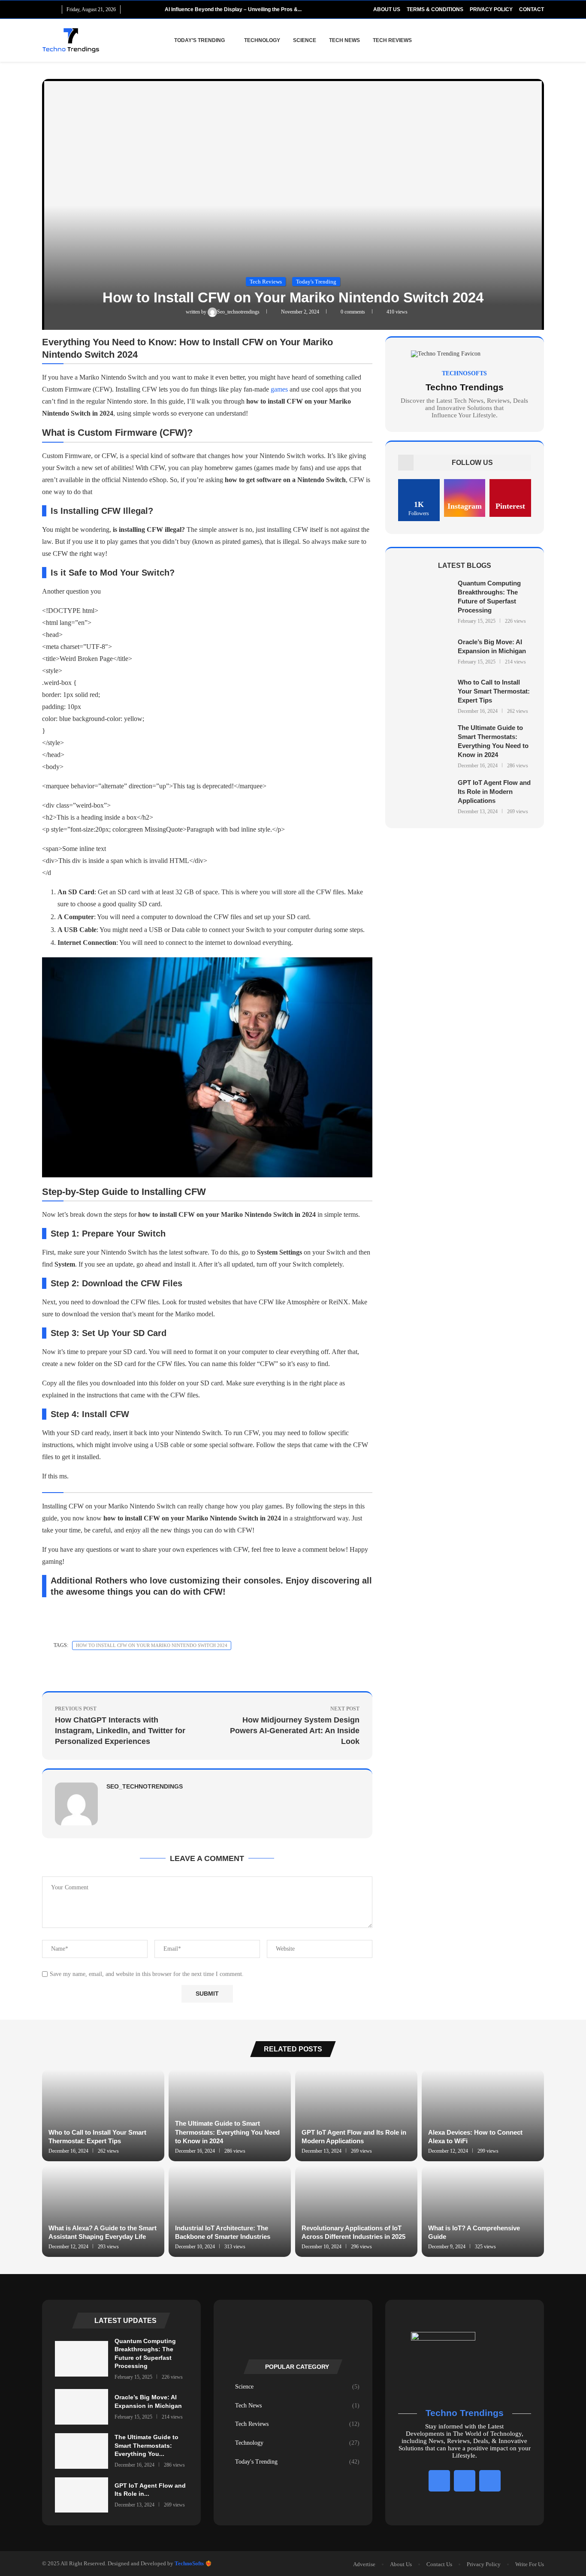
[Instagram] (465, 2481)
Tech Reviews (392, 40)
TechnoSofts (189, 2563)
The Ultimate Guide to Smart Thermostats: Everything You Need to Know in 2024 (227, 2132)
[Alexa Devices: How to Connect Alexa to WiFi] (483, 2115)
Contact (532, 9)
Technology (262, 40)
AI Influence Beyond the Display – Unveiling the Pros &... (233, 9)
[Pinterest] (490, 2481)
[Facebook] (45, 9)
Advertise (364, 2564)
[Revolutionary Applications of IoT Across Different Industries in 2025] (356, 2211)
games (279, 389)
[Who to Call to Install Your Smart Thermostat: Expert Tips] (425, 696)
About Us (387, 9)
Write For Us (530, 2564)
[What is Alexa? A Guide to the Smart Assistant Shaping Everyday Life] (103, 2211)
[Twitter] (55, 9)
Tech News (344, 40)
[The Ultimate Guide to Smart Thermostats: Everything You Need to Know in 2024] (425, 747)
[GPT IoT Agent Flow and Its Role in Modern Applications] (425, 797)
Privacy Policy (491, 9)
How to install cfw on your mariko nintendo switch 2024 (152, 1645)
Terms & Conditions (435, 9)
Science (305, 40)
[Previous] (145, 9)
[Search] (540, 40)
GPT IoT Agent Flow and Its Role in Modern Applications (494, 792)
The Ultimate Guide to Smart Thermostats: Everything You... (146, 2445)
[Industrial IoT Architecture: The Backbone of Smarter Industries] (230, 2211)
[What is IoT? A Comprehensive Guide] (483, 2211)
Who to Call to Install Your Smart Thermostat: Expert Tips (494, 691)
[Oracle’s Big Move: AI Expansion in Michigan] (425, 651)
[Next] (157, 9)
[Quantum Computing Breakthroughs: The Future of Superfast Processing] (425, 602)
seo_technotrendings (239, 312)
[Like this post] (127, 1671)
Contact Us (439, 2564)
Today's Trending (297, 2462)
